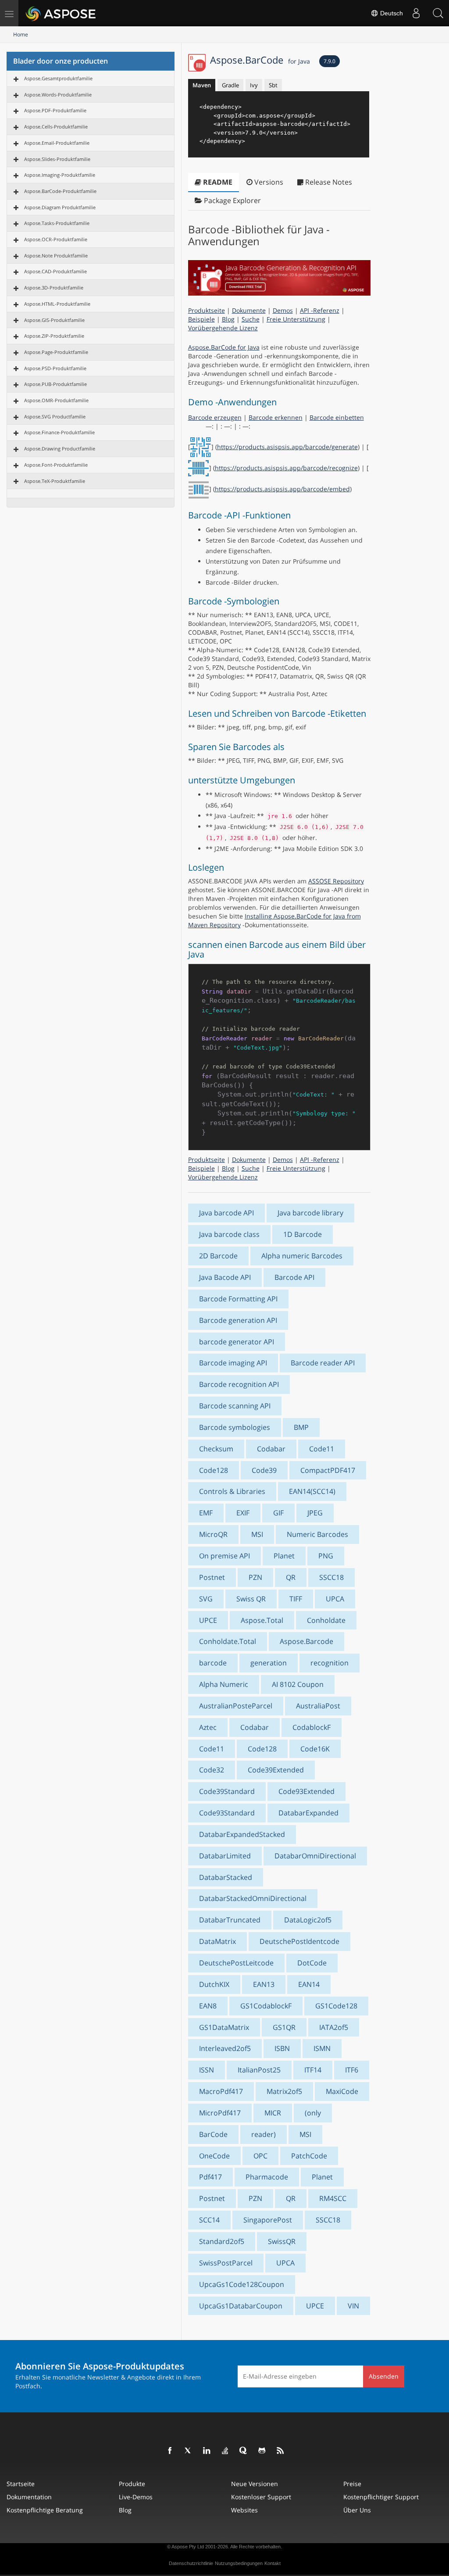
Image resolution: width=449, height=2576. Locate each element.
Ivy (254, 85)
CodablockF (312, 1727)
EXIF (243, 1513)
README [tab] (217, 182)
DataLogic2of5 (308, 1920)
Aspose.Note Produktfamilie (56, 255)
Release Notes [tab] (328, 182)
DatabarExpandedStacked (242, 1834)
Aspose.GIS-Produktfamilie (54, 320)
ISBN (282, 2048)
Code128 (214, 1470)
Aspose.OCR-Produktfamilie (56, 239)
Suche (251, 319)
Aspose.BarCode (260, 60)
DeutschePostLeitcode (236, 1963)
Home (21, 34)
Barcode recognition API (239, 1384)
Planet (284, 1556)
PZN (255, 1577)
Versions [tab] (268, 182)
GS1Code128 (336, 2006)
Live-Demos (136, 2497)
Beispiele (201, 319)
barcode (213, 1663)
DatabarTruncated (230, 1920)
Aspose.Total (262, 1620)
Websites (244, 2510)
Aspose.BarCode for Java (224, 347)
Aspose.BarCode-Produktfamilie (60, 191)
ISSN (207, 2070)
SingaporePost (268, 2220)
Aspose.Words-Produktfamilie (58, 95)
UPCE (208, 1620)
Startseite (21, 2484)
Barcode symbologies (235, 1427)
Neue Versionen (255, 2484)
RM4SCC (333, 2198)
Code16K (315, 1749)
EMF (206, 1513)
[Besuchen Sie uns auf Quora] (244, 2451)
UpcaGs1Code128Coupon (242, 2284)
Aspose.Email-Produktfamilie (57, 143)
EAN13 (264, 1984)
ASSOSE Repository (336, 881)
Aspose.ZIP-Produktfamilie (54, 336)
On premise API (224, 1556)
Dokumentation (29, 2497)
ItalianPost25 (259, 2070)
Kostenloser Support (261, 2497)
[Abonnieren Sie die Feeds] (281, 2451)
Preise (352, 2484)
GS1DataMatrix (224, 2027)
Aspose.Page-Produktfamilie (56, 352)
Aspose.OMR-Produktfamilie (56, 400)
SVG (206, 1599)
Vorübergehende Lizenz (223, 328)
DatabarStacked (226, 1877)
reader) (264, 2134)
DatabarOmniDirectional (315, 1856)
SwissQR (282, 2241)
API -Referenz (320, 310)
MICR (273, 2113)
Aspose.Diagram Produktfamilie (60, 207)
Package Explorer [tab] (232, 200)
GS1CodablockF (266, 2006)
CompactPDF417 (328, 1470)
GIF (278, 1513)
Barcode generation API (238, 1320)
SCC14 (209, 2220)
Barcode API (294, 1277)
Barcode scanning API (235, 1406)
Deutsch (391, 13)
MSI (257, 1534)
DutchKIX (214, 1984)
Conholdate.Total (228, 1641)
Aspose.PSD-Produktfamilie (55, 368)
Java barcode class (229, 1234)
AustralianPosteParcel (236, 1706)
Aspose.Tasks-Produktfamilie (57, 223)
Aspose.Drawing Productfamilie (60, 448)
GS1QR (284, 2027)
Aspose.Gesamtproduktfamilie (58, 78)
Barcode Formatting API (238, 1299)
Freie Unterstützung (296, 319)
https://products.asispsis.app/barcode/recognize (286, 468)
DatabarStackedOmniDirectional (253, 1898)
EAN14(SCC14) (312, 1491)
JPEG (315, 1513)
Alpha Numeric (224, 1684)
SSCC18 (331, 1577)
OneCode (214, 2156)
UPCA (335, 1599)
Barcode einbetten (337, 417)
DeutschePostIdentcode (299, 1941)
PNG (326, 1556)
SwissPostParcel (226, 2263)
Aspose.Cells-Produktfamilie (56, 127)
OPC (260, 2156)
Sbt (273, 85)
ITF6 (352, 2070)
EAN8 (208, 2006)
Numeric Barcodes (317, 1534)
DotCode (312, 1963)
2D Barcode (218, 1256)
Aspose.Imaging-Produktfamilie (60, 175)
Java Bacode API (225, 1277)
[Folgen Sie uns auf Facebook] (170, 2451)
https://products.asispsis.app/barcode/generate (287, 447)
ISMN (322, 2048)
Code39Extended (276, 1770)
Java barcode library (310, 1213)
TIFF (296, 1599)
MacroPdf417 (221, 2091)
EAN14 (309, 1984)
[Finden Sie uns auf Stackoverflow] (225, 2451)
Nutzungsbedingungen (239, 2563)
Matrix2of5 (284, 2091)
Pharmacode (267, 2177)
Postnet (212, 1577)
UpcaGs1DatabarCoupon (241, 2306)
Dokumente (249, 310)
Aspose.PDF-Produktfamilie (55, 110)
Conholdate (326, 1620)
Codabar (271, 1449)
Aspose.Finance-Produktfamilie (59, 432)
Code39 (264, 1470)
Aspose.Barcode (306, 1641)
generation (269, 1663)
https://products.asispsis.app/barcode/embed (282, 489)
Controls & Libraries (232, 1491)
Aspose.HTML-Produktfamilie (57, 304)
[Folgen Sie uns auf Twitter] (189, 2451)
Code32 (212, 1770)
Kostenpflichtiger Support (381, 2497)
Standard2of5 (222, 2241)
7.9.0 (330, 61)
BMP (301, 1427)
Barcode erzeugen (215, 417)
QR (291, 1577)
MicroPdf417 (220, 2113)
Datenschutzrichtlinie (191, 2563)
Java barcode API (226, 1213)
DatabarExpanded (308, 1813)
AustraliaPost (318, 1706)
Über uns (357, 2510)
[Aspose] (61, 13)
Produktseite (207, 310)
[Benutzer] (416, 13)
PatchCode (309, 2156)
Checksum (216, 1449)
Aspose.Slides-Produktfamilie (57, 159)
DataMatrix (217, 1941)
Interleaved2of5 (225, 2048)
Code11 (322, 1449)
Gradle (230, 85)
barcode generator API (237, 1342)
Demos (283, 310)
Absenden (384, 2376)
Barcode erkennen (276, 417)
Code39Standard (227, 1791)
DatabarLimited (225, 1856)
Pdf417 (210, 2177)
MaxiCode (342, 2091)
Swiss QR (251, 1599)
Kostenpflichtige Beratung (45, 2510)
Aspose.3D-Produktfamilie (54, 288)
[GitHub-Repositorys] (262, 2451)
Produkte (132, 2484)
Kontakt (273, 2563)
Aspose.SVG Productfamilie (55, 416)
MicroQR (213, 1534)
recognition (330, 1663)
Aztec (208, 1727)
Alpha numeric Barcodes (302, 1256)
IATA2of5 (334, 2027)
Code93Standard (227, 1813)
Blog (228, 319)
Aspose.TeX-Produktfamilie (55, 481)
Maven (202, 85)
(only (313, 2113)
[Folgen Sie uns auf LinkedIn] (207, 2451)
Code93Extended (306, 1791)
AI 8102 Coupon (298, 1684)
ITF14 (313, 2070)
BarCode (213, 2134)
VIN (353, 2306)
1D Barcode (303, 1234)
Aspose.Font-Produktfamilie (56, 465)
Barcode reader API (323, 1363)
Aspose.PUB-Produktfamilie (55, 384)
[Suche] (438, 13)
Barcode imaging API (233, 1363)
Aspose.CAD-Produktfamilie (55, 271)
